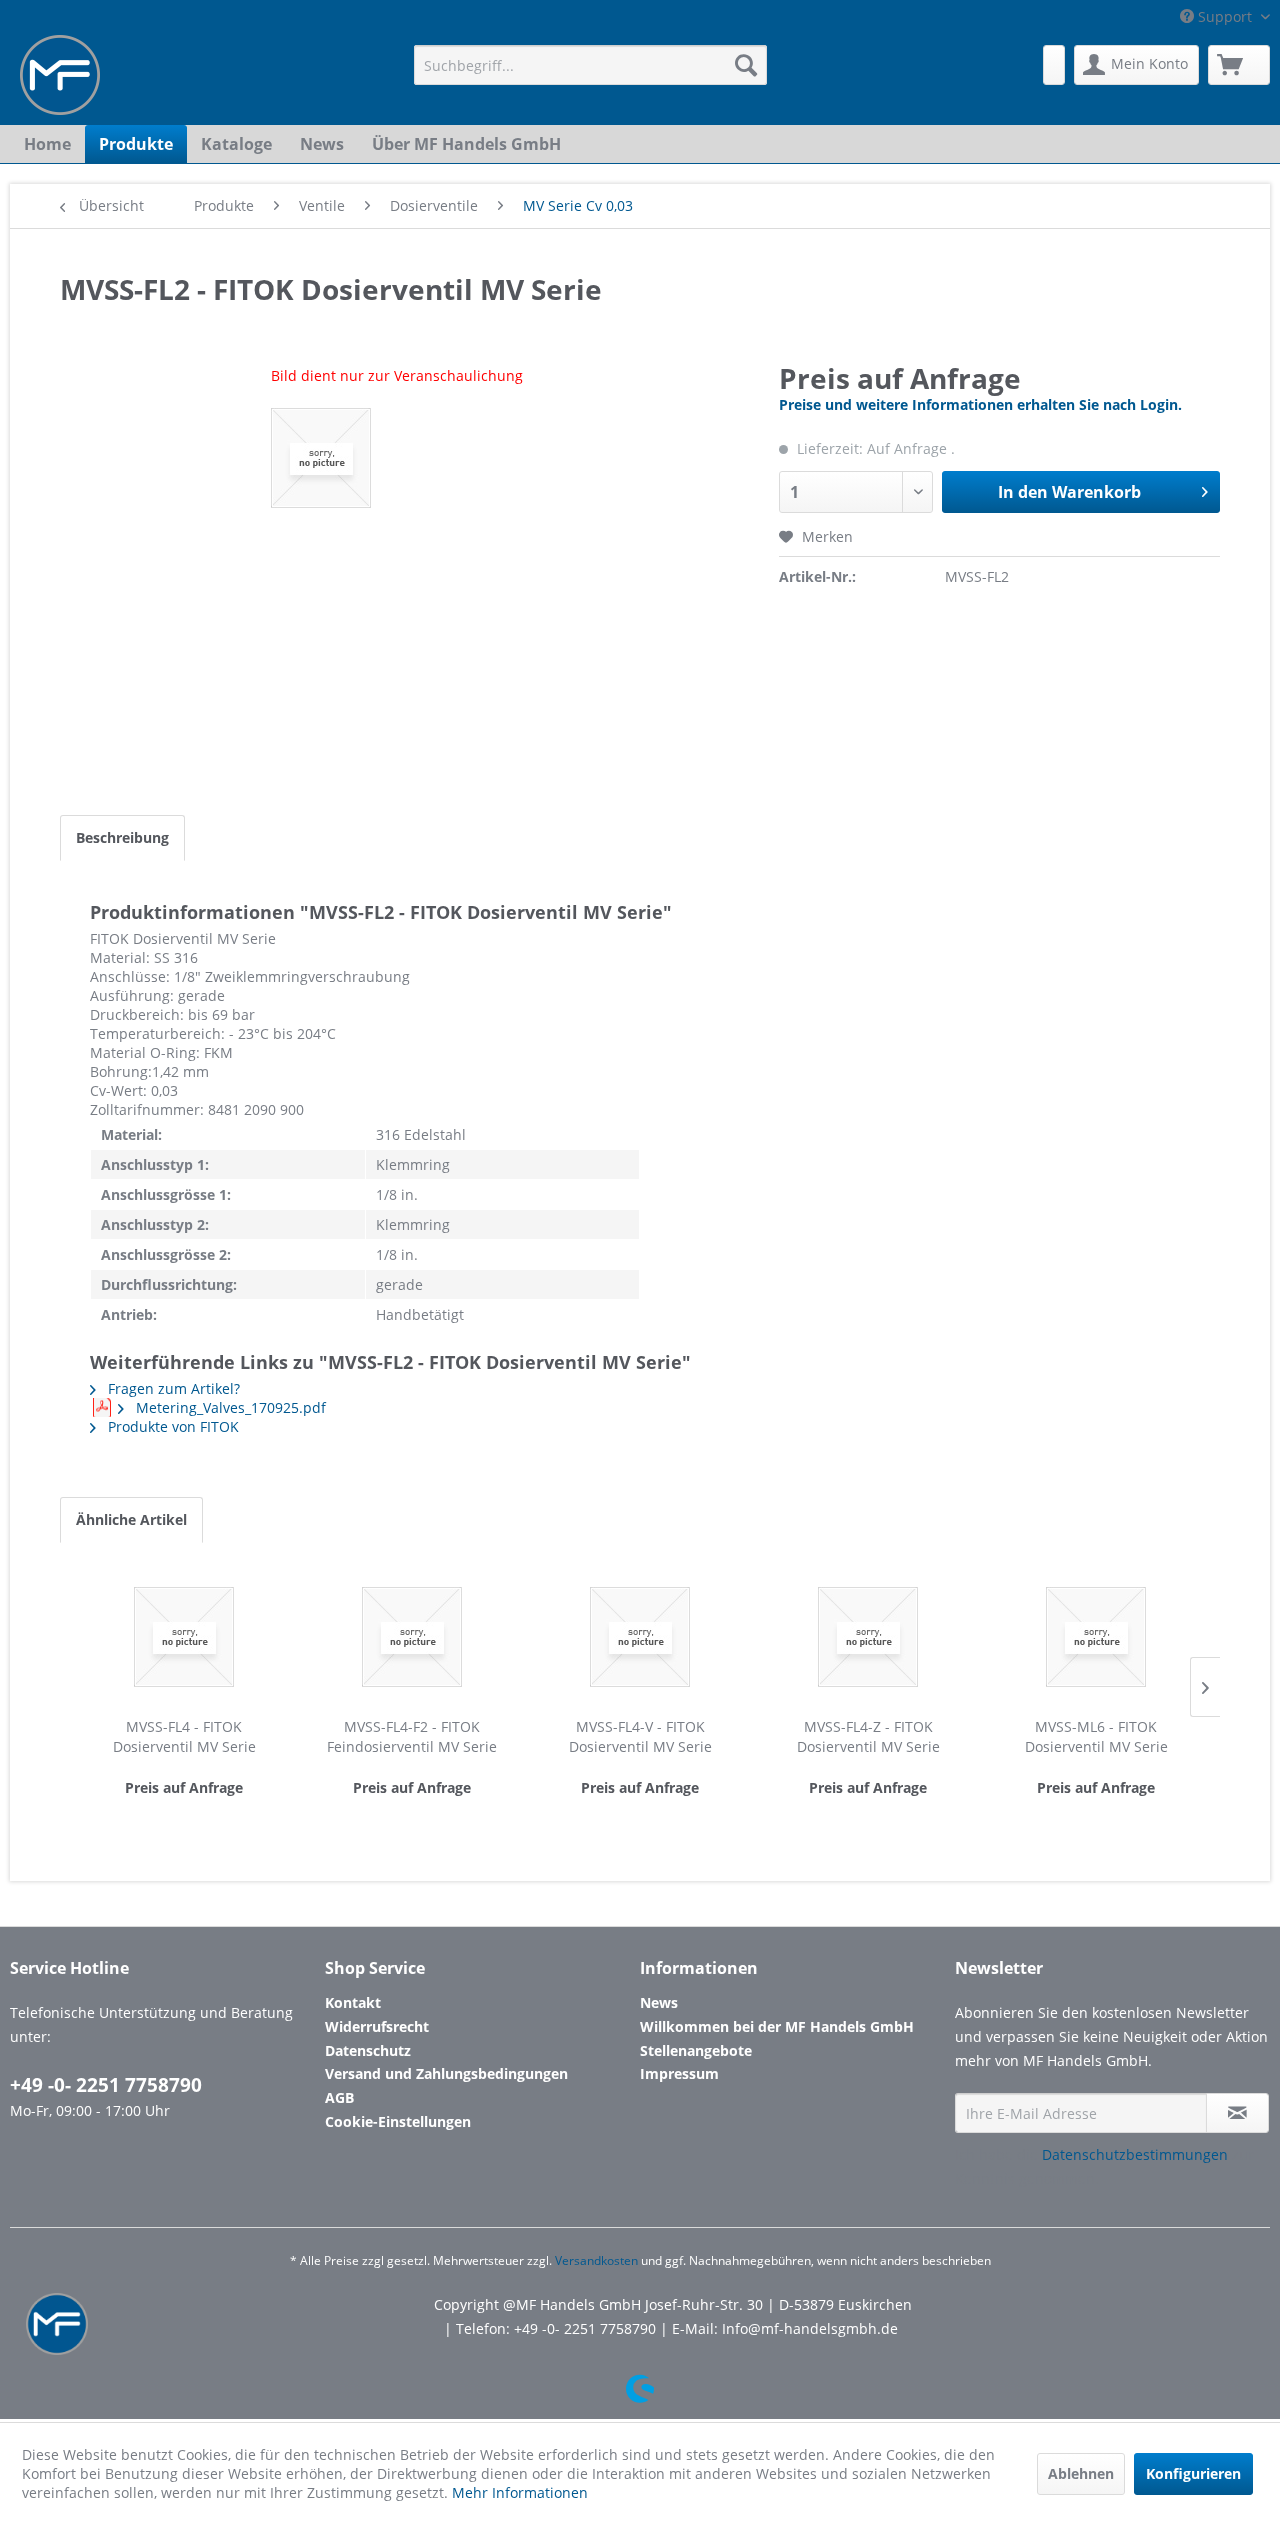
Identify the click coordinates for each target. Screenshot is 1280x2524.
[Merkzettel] (1054, 65)
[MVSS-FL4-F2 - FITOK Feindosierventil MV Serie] (412, 1637)
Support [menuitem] (1225, 16)
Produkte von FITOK (171, 1426)
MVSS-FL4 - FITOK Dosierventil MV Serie (184, 1736)
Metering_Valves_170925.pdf (229, 1407)
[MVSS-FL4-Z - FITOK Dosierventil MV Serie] (868, 1637)
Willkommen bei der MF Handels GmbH (777, 2026)
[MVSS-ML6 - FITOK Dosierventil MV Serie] (1096, 1637)
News (659, 2002)
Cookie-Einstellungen (398, 2121)
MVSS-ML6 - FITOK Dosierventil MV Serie (1096, 1736)
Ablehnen (1081, 2473)
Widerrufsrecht (377, 2026)
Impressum (679, 2073)
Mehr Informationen (520, 2492)
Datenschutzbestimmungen (1135, 2154)
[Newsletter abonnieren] (1237, 2113)
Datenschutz (368, 2050)
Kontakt (353, 2002)
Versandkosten (596, 2260)
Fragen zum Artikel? (172, 1388)
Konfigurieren (1193, 2473)
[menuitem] (590, 65)
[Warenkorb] (1239, 65)
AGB (339, 2097)
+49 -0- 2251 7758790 (106, 2085)
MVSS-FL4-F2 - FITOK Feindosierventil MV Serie (412, 1736)
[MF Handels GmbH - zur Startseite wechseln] (60, 75)
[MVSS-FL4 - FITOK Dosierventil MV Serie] (184, 1637)
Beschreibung (122, 837)
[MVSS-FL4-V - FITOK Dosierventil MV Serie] (640, 1637)
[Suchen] (746, 65)
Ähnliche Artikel (131, 1519)
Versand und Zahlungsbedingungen (446, 2073)
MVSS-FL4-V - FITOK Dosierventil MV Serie (640, 1736)
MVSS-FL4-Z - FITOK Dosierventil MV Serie (868, 1736)
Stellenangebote (696, 2050)
